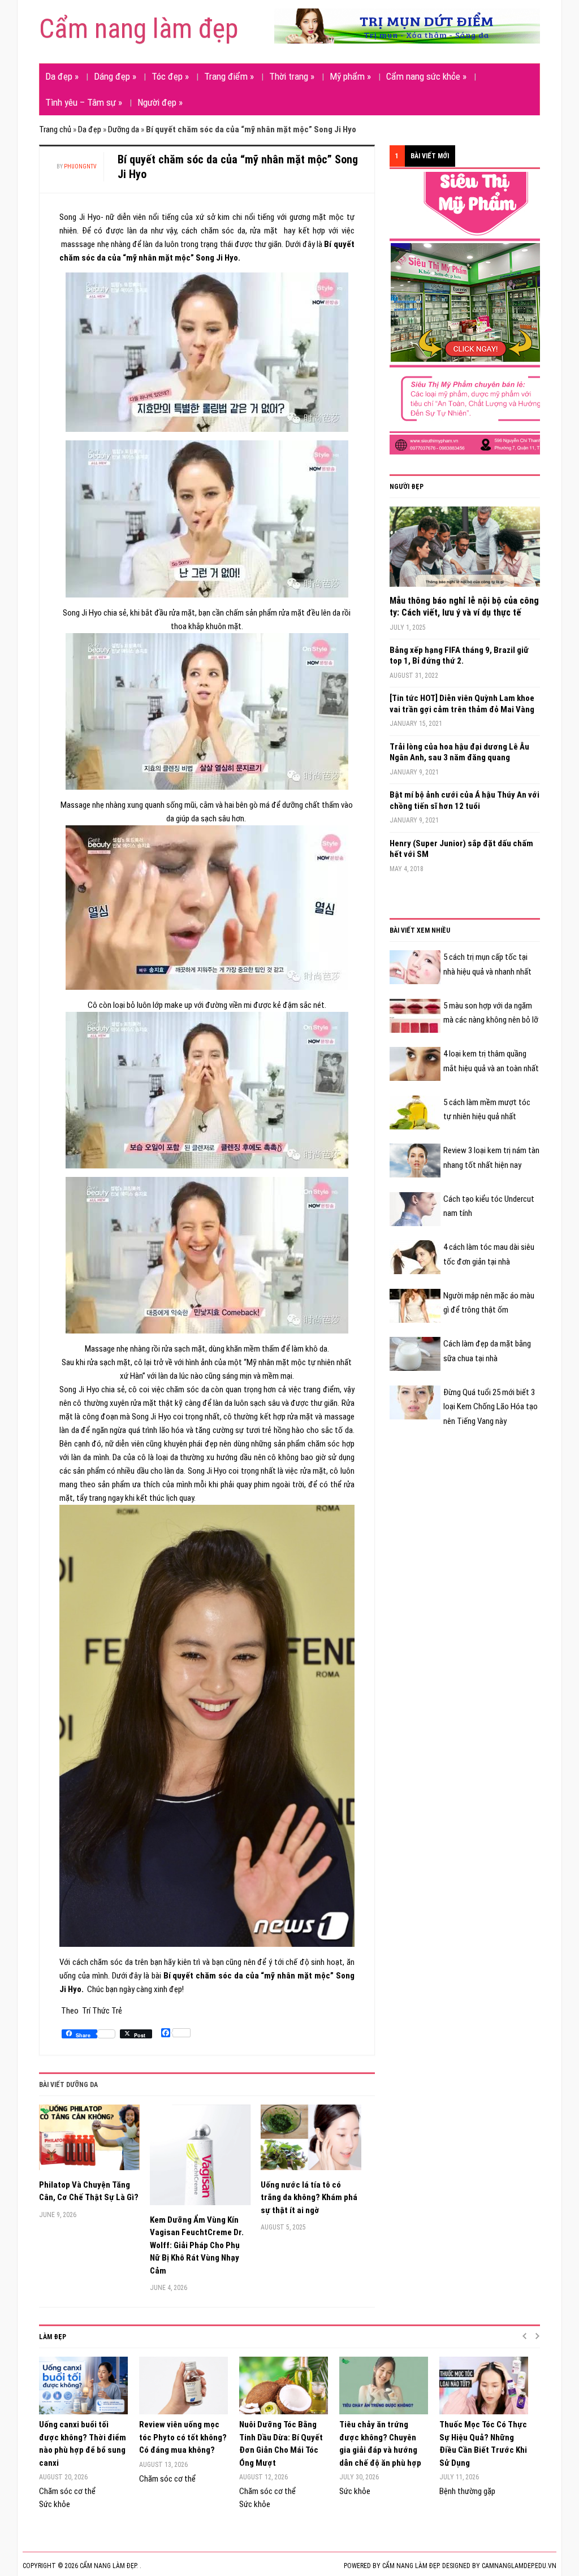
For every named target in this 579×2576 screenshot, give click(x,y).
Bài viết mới (430, 156)
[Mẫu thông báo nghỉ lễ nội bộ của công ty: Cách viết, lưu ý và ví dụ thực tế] (465, 551)
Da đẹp (62, 76)
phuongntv (80, 166)
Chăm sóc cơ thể (67, 2491)
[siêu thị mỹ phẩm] (474, 313)
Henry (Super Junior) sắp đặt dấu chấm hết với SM (461, 849)
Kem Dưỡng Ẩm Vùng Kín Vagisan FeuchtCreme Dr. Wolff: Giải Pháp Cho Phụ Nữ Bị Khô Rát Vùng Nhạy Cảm (197, 2245)
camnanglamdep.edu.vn (519, 2566)
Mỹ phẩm (350, 76)
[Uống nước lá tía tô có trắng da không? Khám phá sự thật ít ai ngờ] (311, 2142)
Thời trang (292, 76)
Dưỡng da (124, 129)
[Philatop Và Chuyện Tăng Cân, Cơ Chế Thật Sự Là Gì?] (89, 2142)
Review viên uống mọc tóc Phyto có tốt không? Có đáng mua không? (183, 2437)
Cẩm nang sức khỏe (426, 76)
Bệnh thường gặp (467, 2491)
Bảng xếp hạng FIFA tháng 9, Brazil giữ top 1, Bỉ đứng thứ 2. (459, 656)
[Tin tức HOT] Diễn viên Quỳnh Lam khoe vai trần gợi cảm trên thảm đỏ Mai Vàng (462, 704)
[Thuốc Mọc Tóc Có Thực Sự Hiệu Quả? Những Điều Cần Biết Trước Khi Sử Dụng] (484, 2385)
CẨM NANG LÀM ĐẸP (411, 2566)
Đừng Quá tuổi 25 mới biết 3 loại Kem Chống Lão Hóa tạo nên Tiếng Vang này (491, 1407)
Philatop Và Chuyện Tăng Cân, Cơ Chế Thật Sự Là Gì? (89, 2191)
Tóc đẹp (170, 76)
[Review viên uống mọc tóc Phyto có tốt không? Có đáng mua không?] (183, 2385)
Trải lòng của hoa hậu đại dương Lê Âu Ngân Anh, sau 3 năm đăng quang (459, 752)
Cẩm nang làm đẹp (139, 29)
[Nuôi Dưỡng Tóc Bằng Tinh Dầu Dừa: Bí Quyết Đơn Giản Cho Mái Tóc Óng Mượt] (284, 2385)
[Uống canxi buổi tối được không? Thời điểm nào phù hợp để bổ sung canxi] (83, 2385)
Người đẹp (160, 102)
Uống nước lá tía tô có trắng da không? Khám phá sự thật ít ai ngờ (309, 2198)
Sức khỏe (55, 2504)
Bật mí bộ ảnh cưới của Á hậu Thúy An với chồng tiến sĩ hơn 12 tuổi (465, 800)
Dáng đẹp (115, 76)
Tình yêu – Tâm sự (84, 102)
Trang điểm (229, 76)
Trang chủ (55, 129)
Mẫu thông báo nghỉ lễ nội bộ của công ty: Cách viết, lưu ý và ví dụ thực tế (464, 607)
